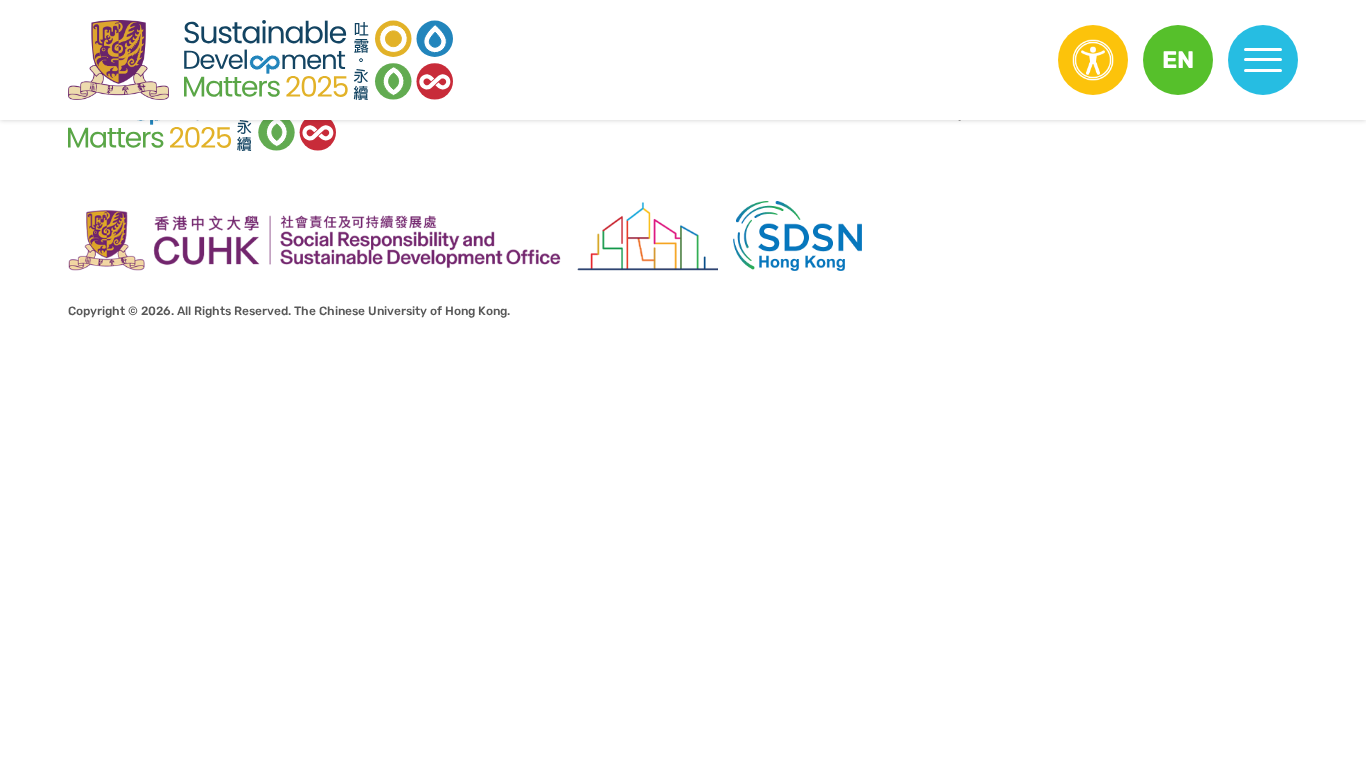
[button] (1178, 60)
